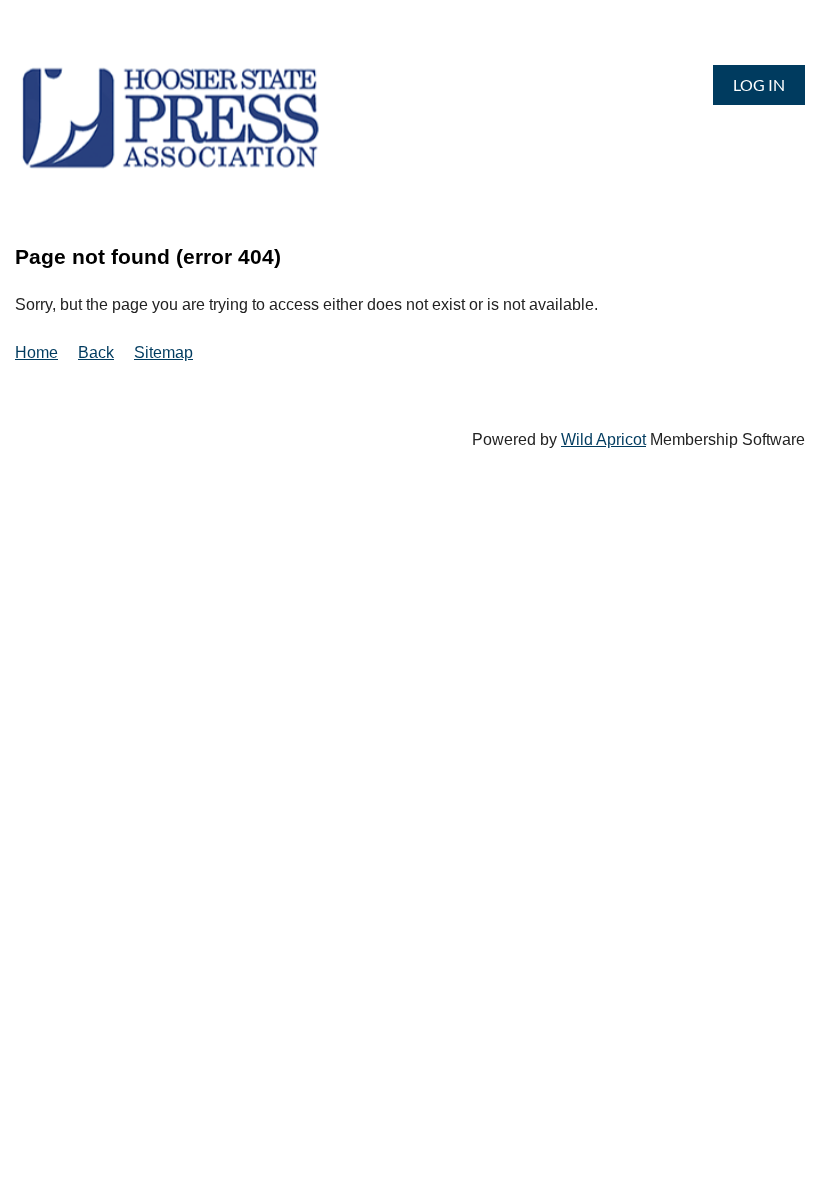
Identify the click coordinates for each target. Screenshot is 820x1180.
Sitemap (163, 352)
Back (96, 352)
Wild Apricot (603, 439)
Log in (759, 84)
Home (36, 352)
